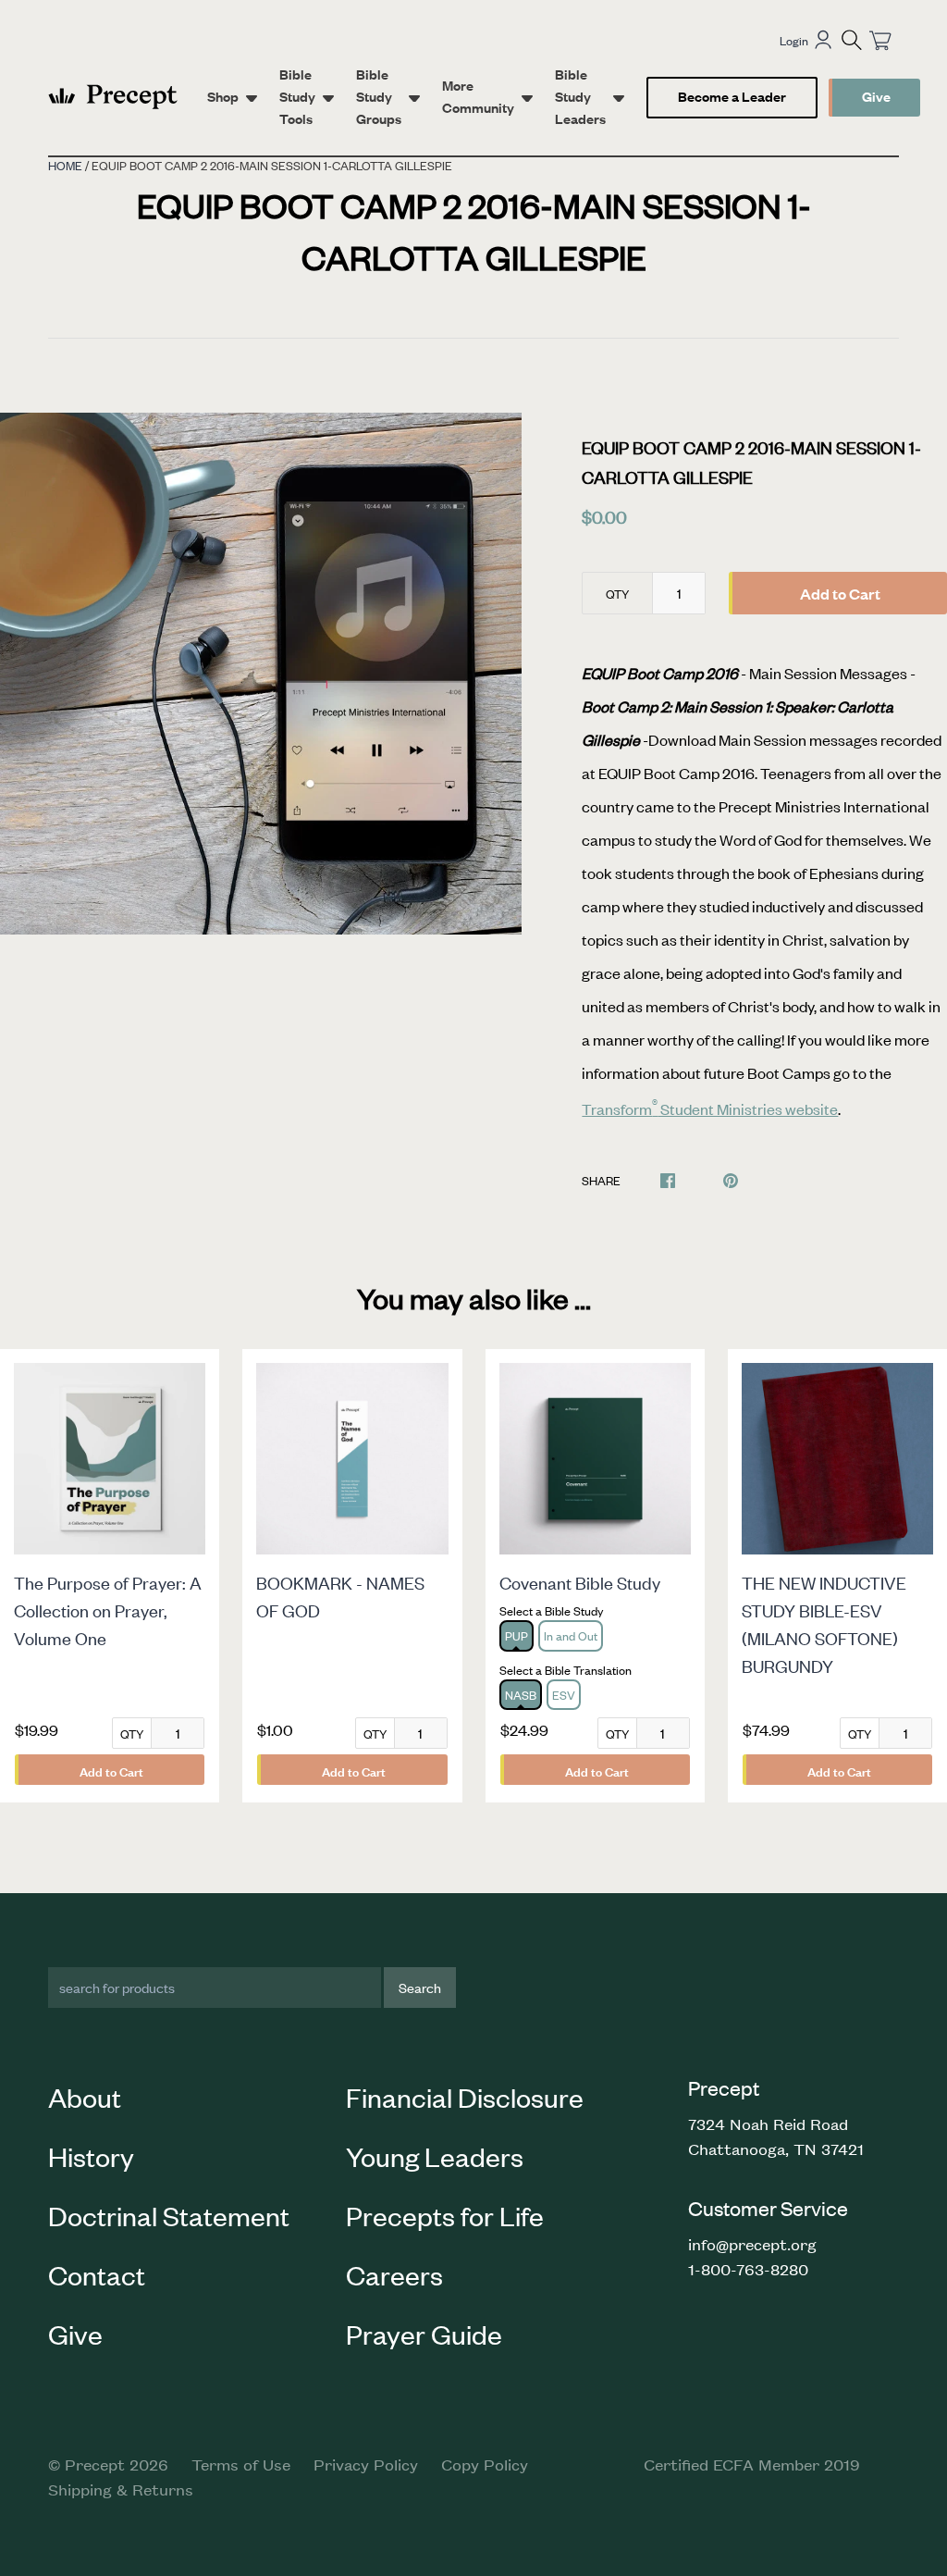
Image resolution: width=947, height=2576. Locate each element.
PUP (517, 1635)
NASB (521, 1695)
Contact (97, 2274)
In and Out (571, 1635)
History (91, 2156)
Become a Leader (732, 96)
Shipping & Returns (121, 2489)
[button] (852, 40)
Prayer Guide (424, 2334)
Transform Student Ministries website (710, 1108)
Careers (394, 2274)
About (85, 2097)
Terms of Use (241, 2464)
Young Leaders (435, 2156)
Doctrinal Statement (169, 2215)
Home (65, 165)
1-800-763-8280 (748, 2269)
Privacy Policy (366, 2464)
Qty (617, 594)
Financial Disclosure (465, 2097)
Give (876, 96)
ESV (564, 1695)
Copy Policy (485, 2464)
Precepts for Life (445, 2215)
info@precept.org (752, 2244)
